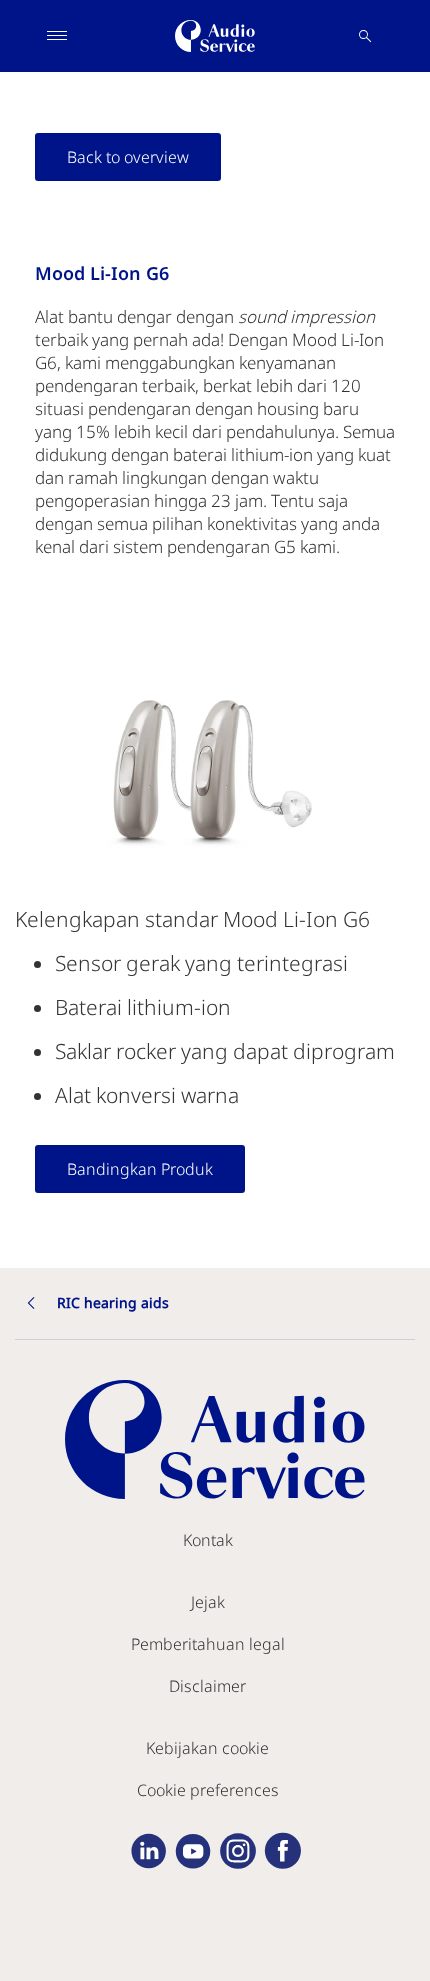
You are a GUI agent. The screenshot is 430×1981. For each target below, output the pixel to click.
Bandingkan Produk (140, 1169)
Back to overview (128, 157)
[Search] (365, 36)
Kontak (208, 1540)
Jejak (208, 1602)
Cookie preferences (208, 1790)
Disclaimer (207, 1686)
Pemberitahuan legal (208, 1644)
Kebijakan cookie (207, 1748)
